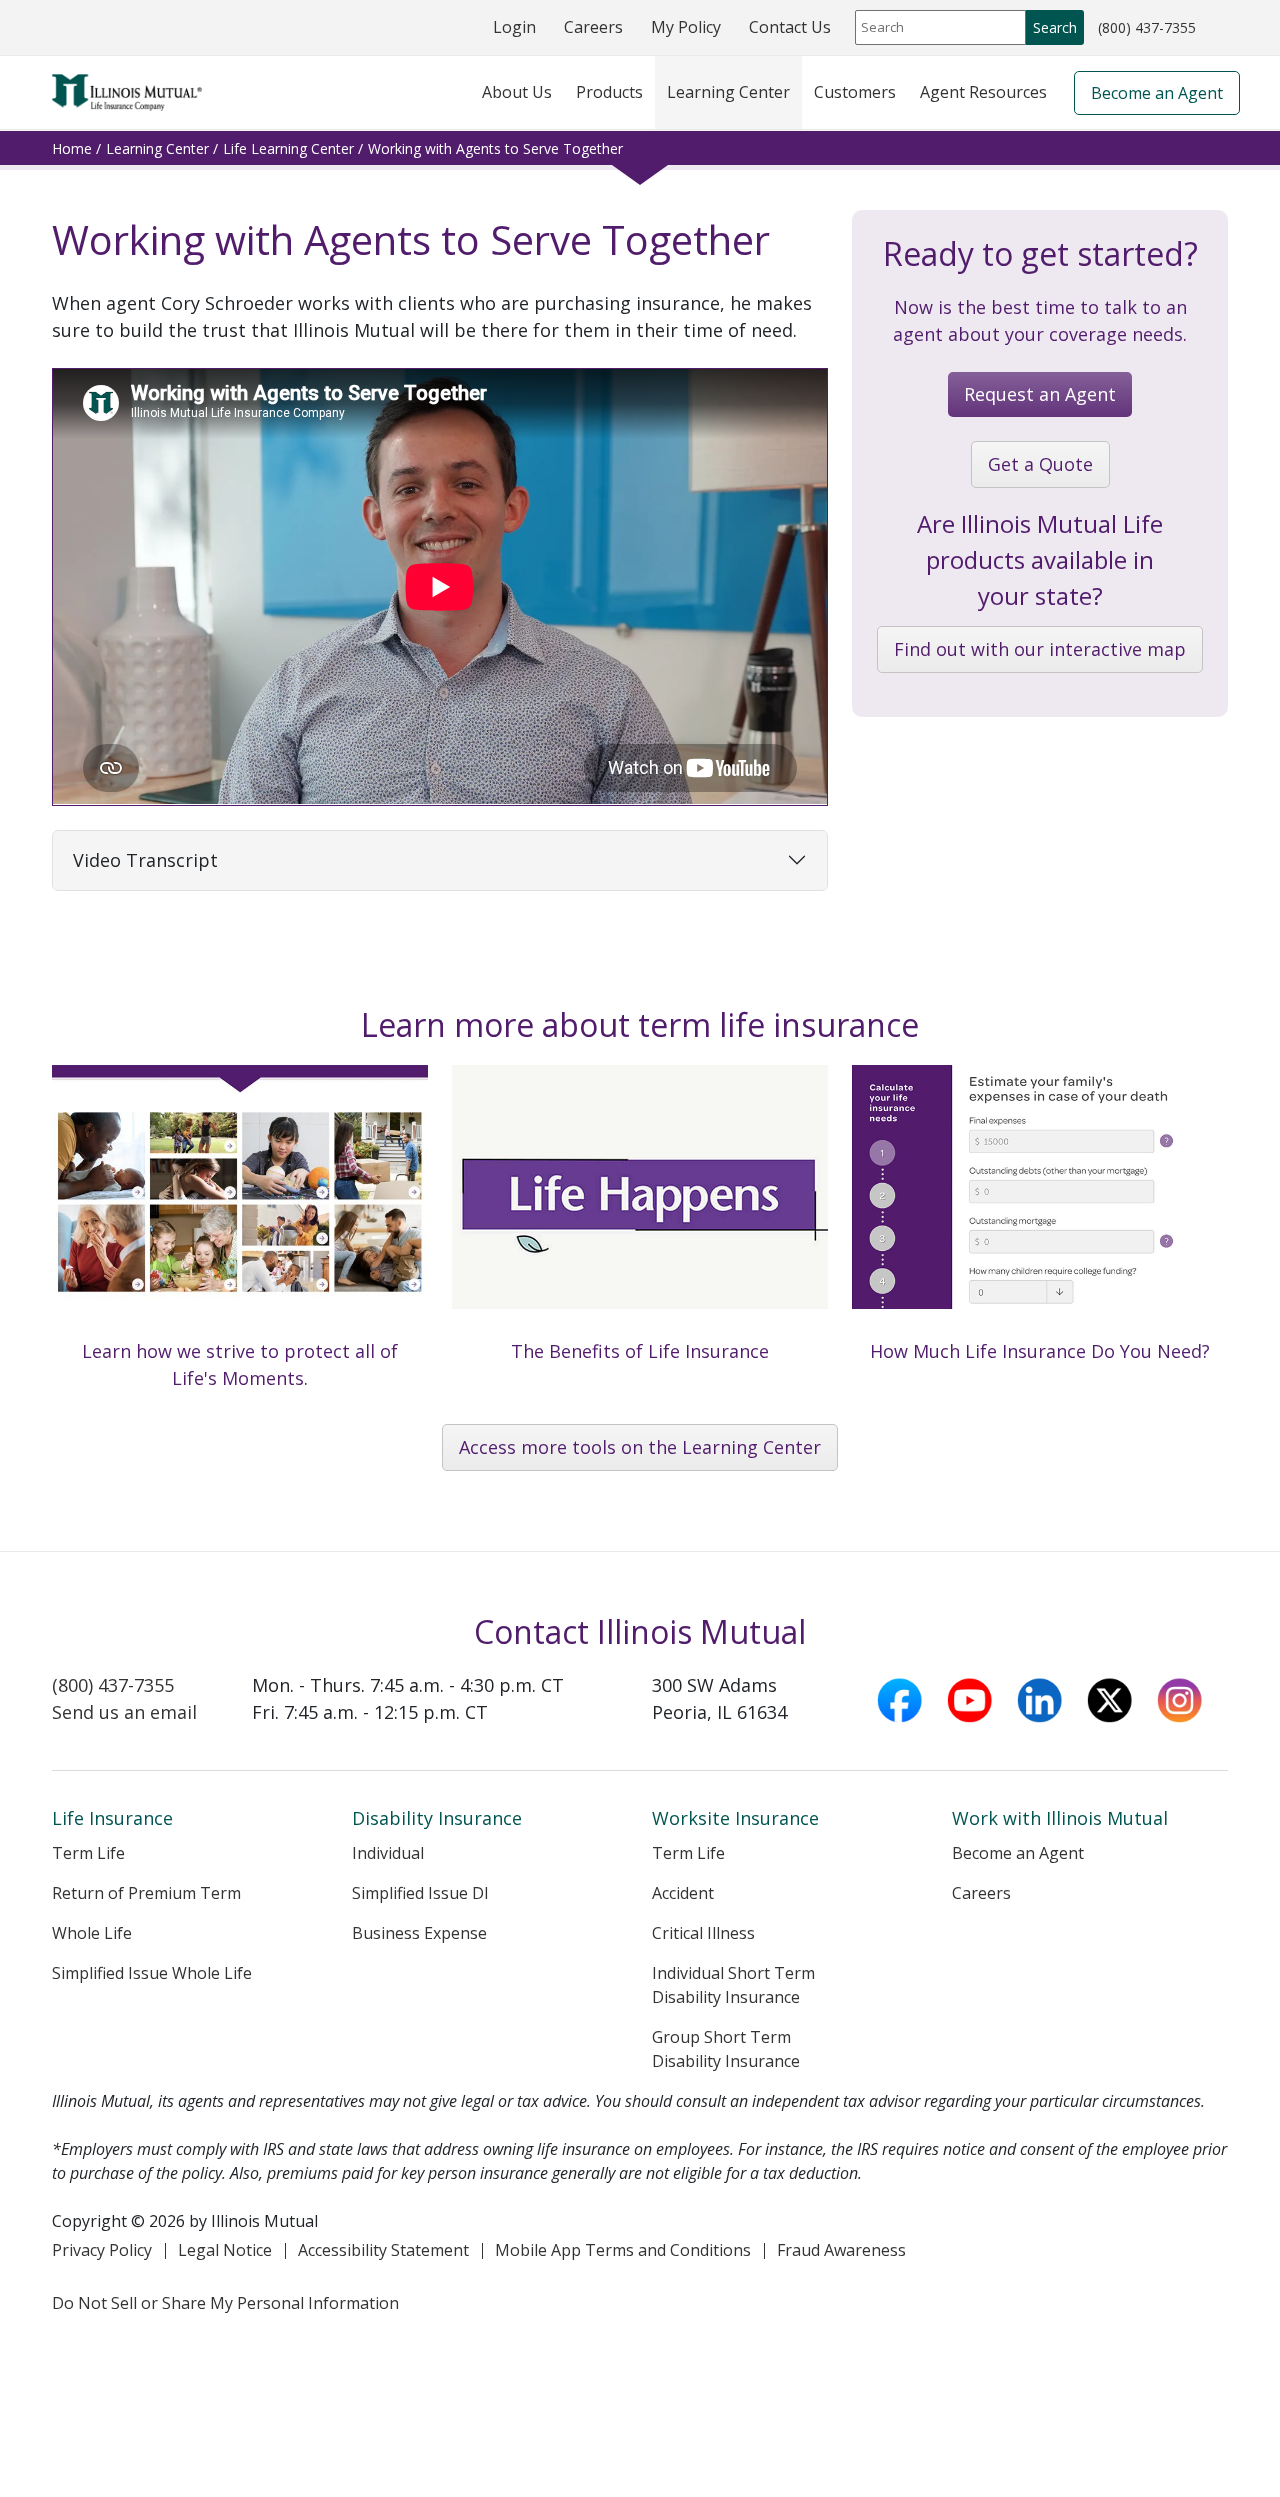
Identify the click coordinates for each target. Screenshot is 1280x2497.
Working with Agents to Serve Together (495, 148)
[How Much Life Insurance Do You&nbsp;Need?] (1040, 1227)
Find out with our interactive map (1040, 649)
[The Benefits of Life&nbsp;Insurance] (640, 1227)
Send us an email (124, 1712)
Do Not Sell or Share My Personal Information (225, 2303)
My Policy (686, 27)
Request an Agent (1040, 394)
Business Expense (419, 1933)
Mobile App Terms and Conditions (623, 2250)
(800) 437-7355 (1146, 29)
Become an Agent (1157, 93)
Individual (388, 1853)
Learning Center (728, 92)
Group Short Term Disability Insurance (726, 2049)
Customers (855, 92)
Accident (683, 1893)
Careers (593, 27)
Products (609, 92)
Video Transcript (145, 860)
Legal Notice (225, 2250)
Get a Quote (1040, 464)
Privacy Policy (102, 2250)
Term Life (88, 1853)
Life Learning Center (288, 148)
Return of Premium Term (146, 1893)
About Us (517, 92)
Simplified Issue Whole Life (152, 1973)
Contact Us (790, 27)
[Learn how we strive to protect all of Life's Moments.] (240, 1240)
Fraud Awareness (841, 2250)
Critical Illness (703, 1933)
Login (514, 27)
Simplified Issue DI (420, 1893)
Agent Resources (983, 92)
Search (1055, 27)
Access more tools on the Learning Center (640, 1447)
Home (72, 148)
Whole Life (92, 1933)
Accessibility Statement (383, 2250)
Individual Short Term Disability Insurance (733, 1985)
